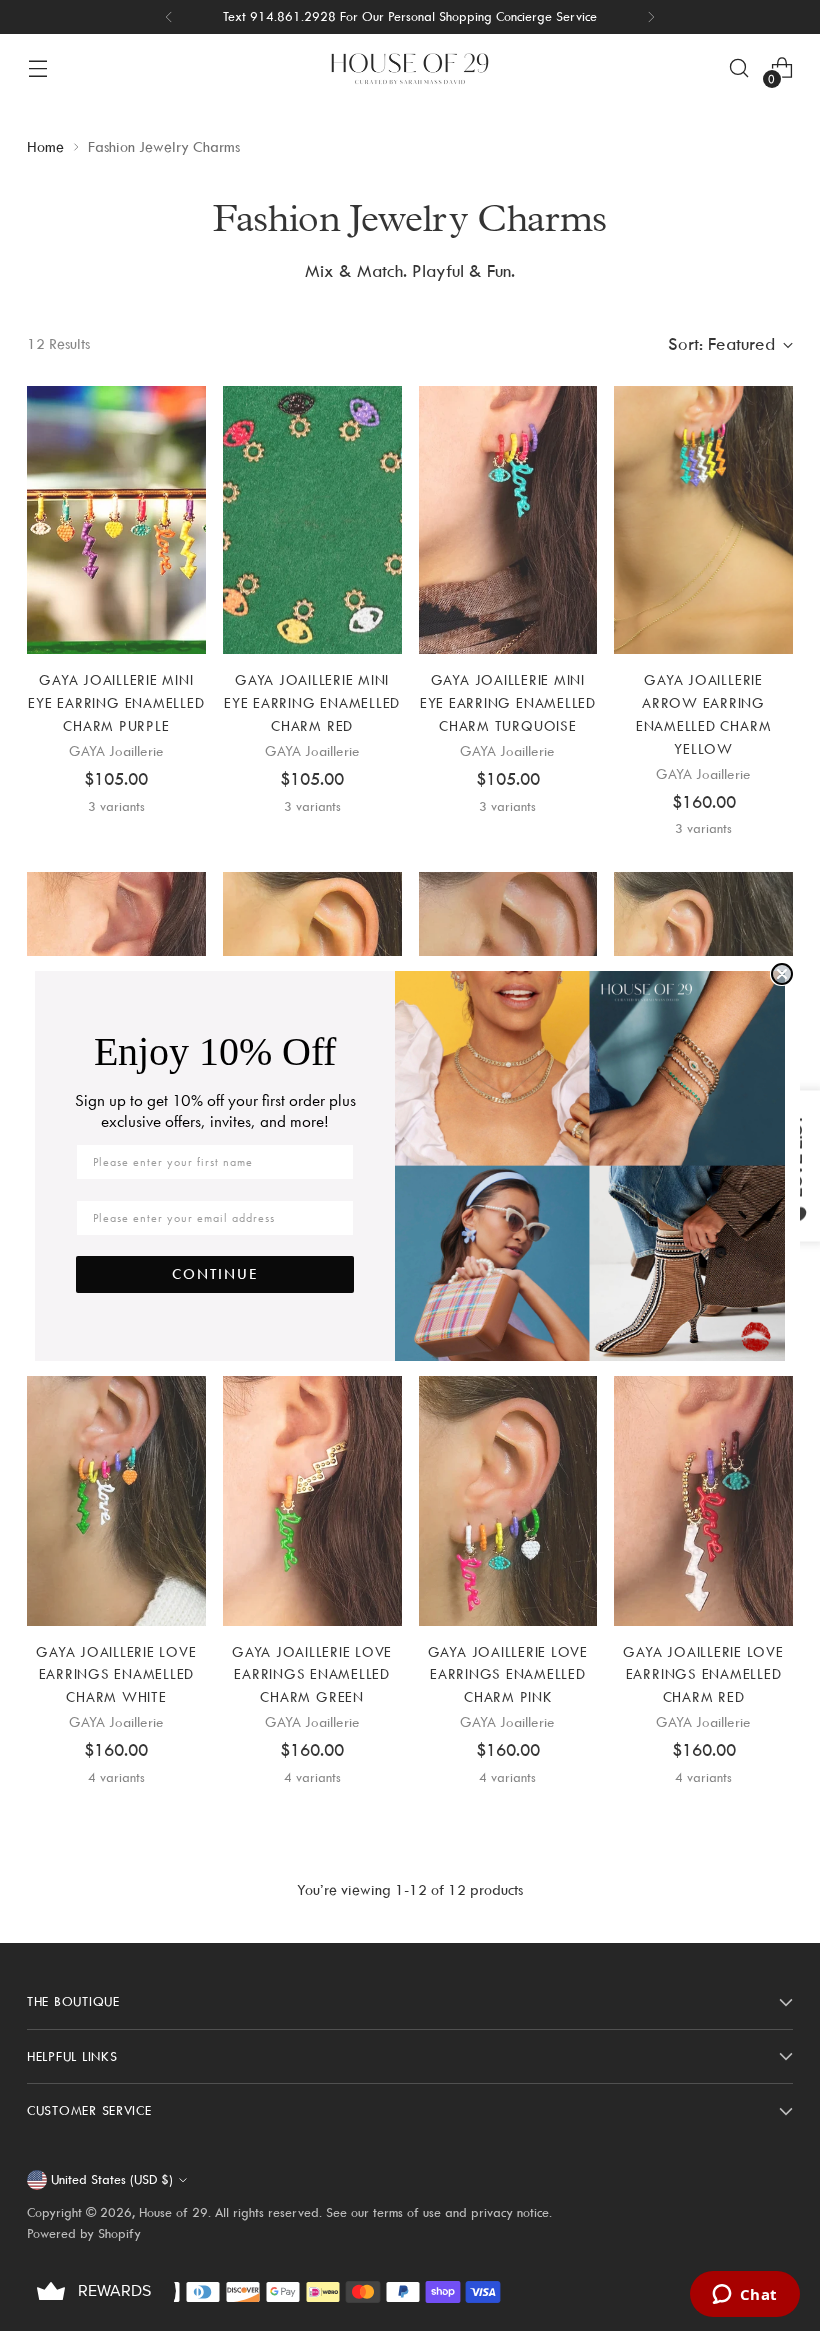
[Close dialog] (782, 974)
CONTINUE (215, 1274)
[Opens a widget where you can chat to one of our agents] (744, 2296)
